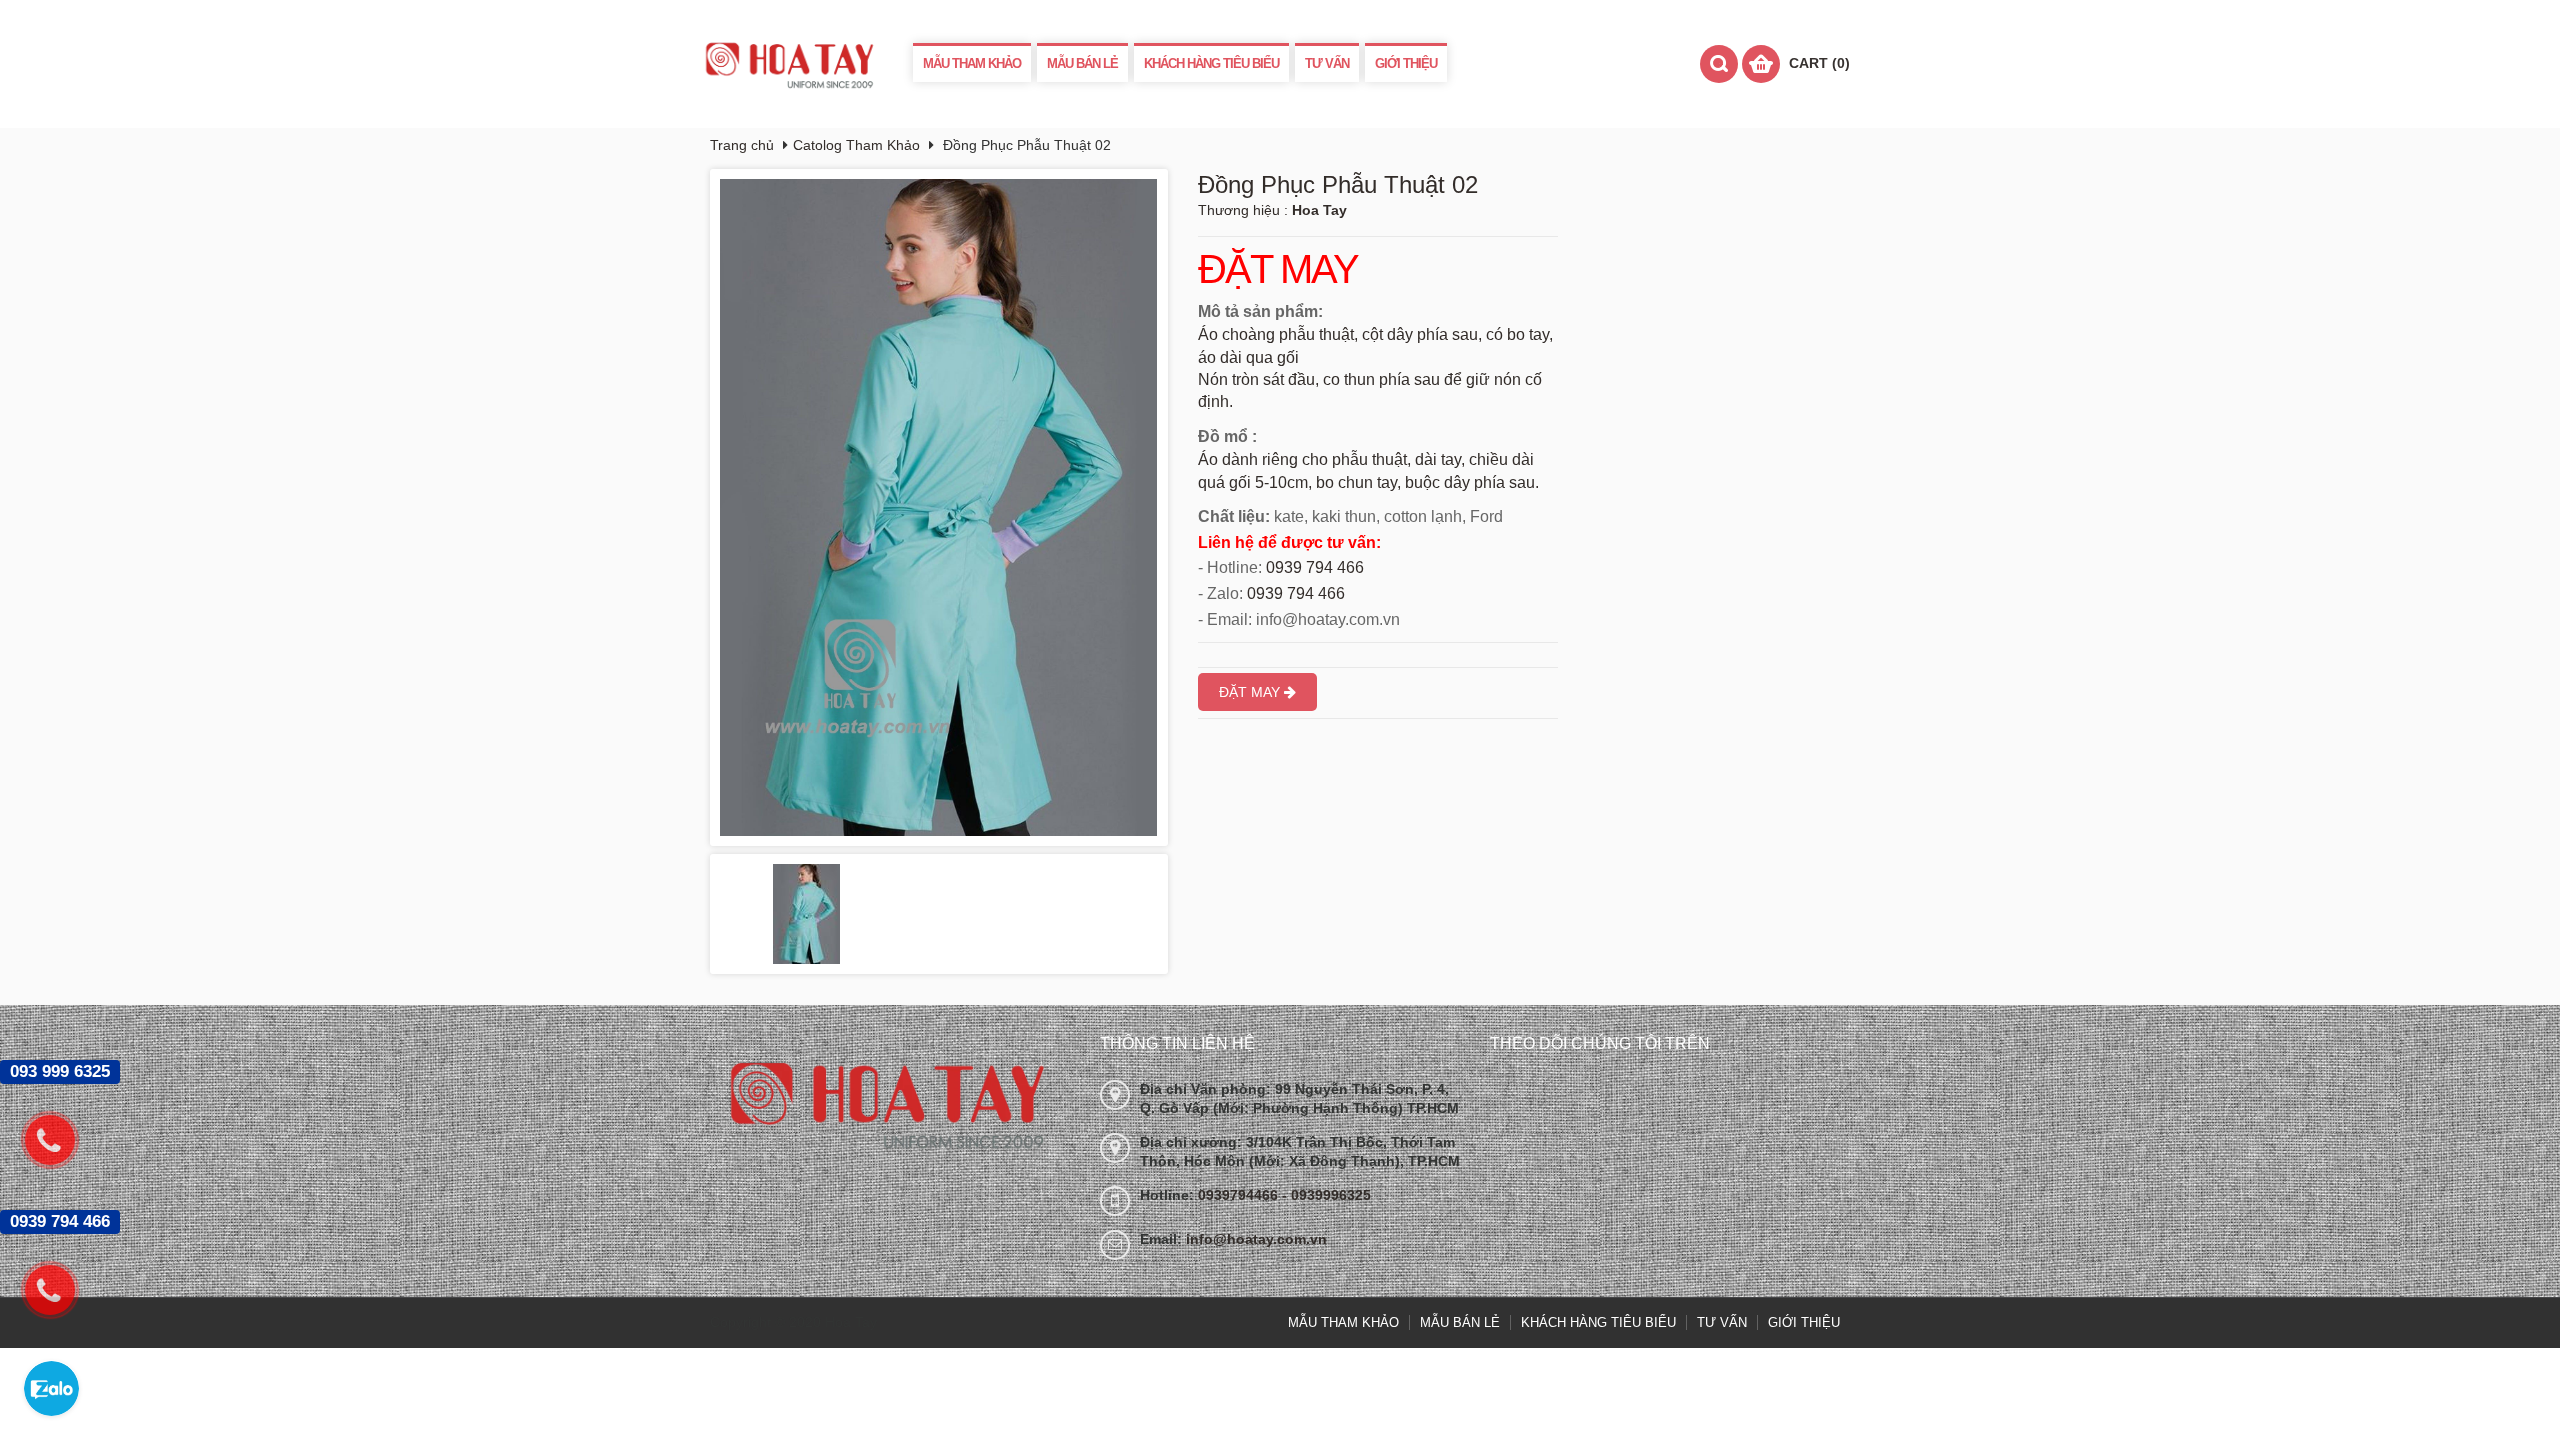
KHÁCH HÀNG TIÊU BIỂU (1211, 63)
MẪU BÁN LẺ (1082, 63)
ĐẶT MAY (1278, 270)
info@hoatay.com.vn (1256, 1239)
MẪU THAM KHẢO (972, 63)
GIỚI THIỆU (1406, 63)
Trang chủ (742, 145)
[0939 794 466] (60, 1290)
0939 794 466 (1315, 567)
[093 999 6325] (60, 1140)
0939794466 (1240, 1195)
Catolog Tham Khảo (856, 145)
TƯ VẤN (1327, 63)
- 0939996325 (1326, 1195)
